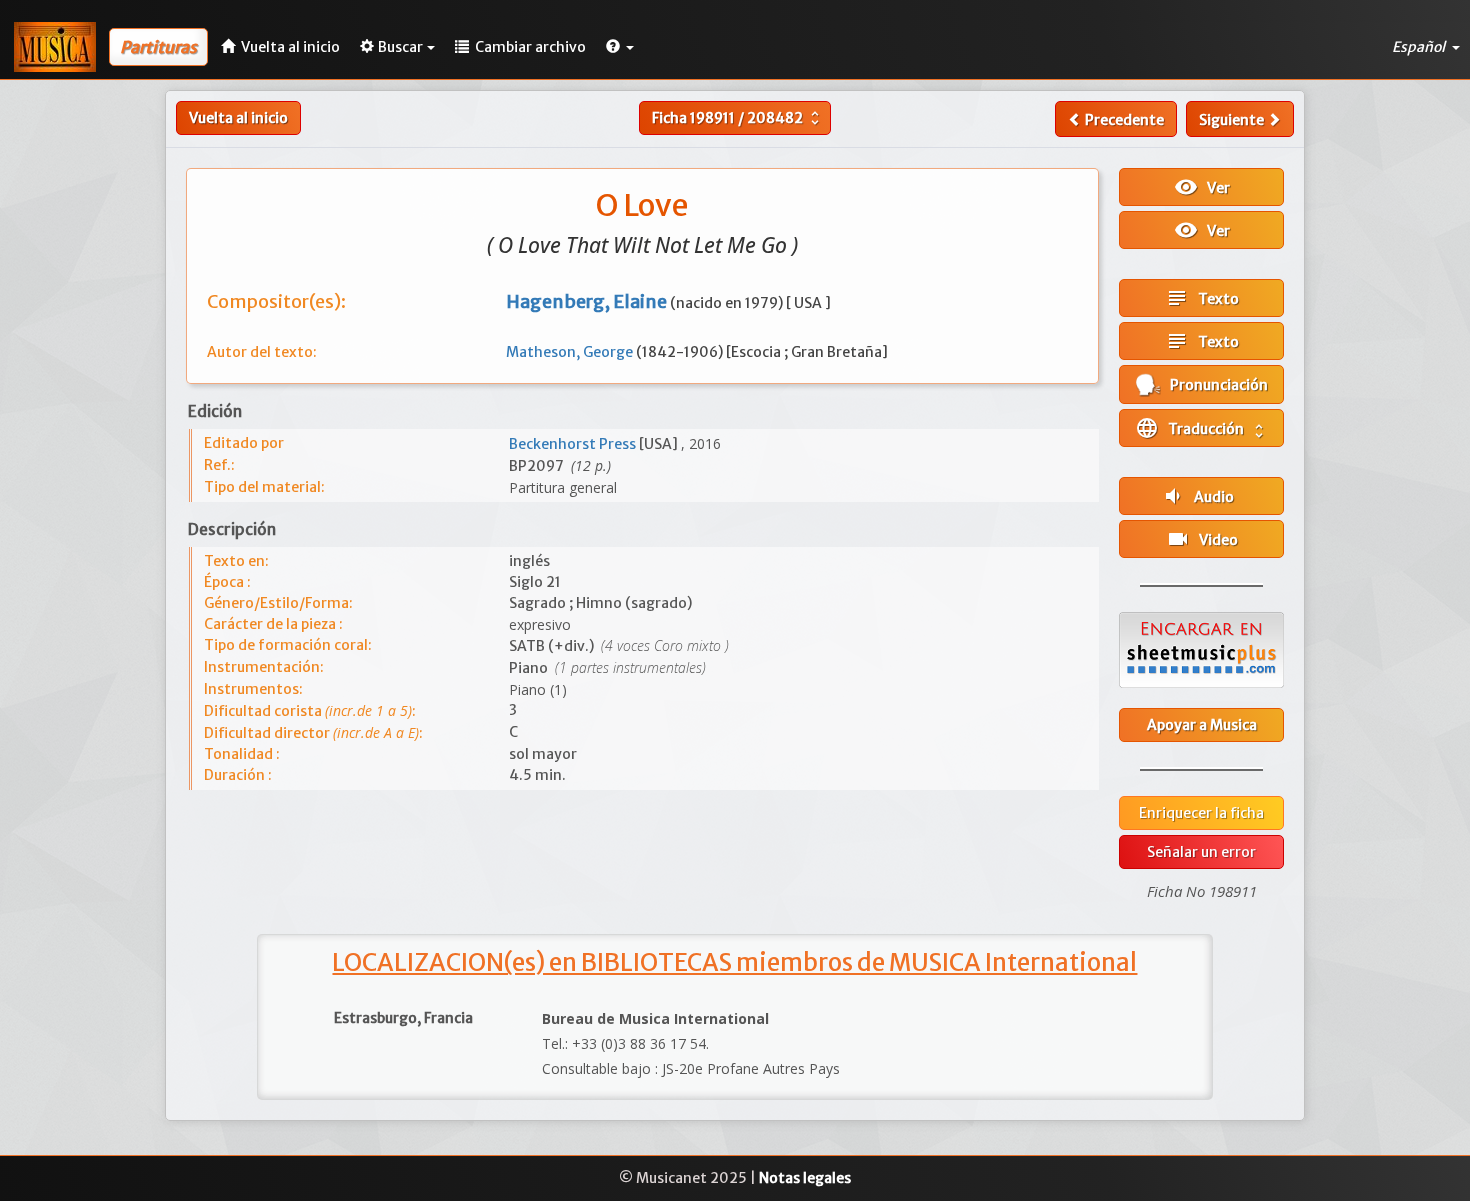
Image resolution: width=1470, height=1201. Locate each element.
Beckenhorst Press (574, 444)
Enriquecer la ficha (1201, 813)
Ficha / (738, 118)
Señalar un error (1201, 852)
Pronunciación (1214, 385)
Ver (1202, 187)
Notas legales (805, 1178)
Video (1202, 539)
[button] (620, 47)
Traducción (1201, 428)
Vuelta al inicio (238, 118)
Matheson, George (571, 352)
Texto (1202, 298)
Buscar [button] (400, 47)
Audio (1197, 496)
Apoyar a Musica (1202, 725)
